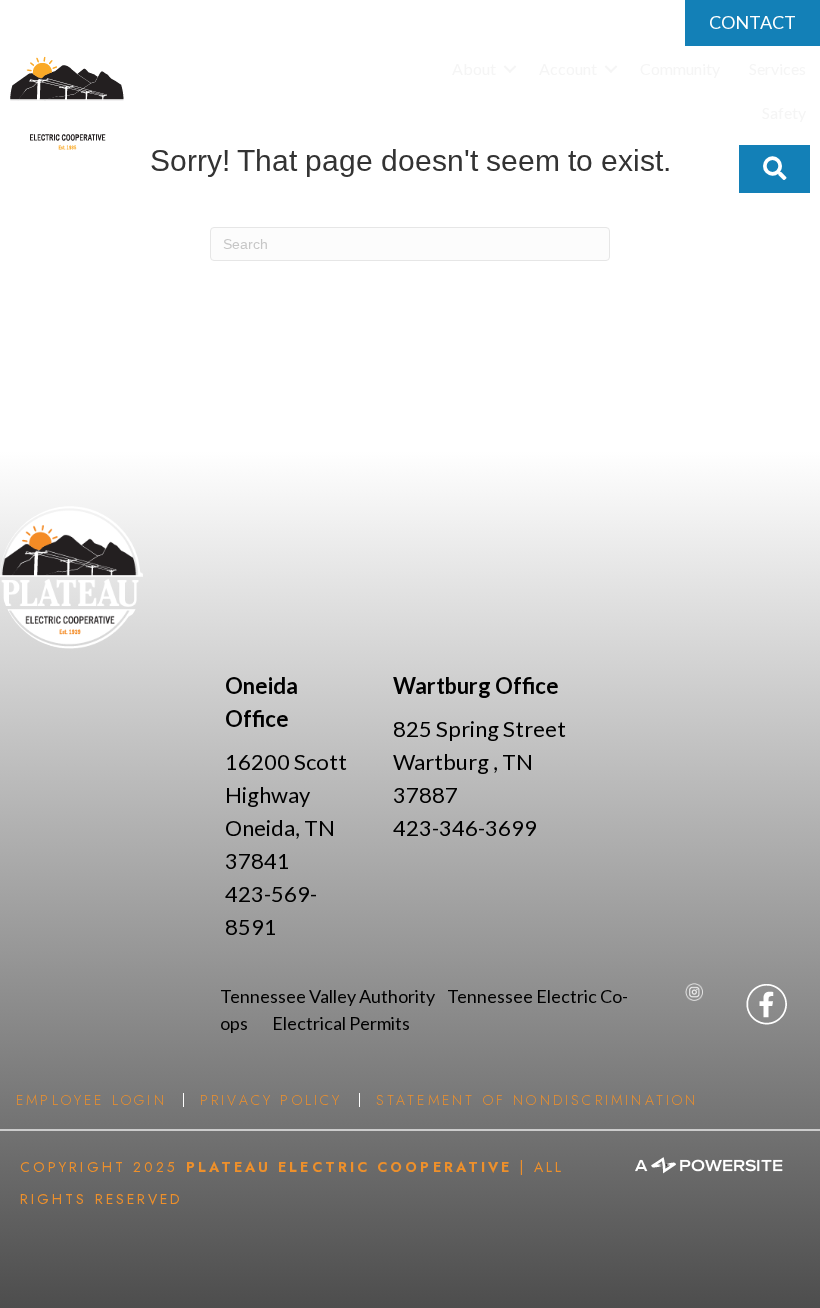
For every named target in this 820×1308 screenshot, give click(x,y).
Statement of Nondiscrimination (537, 1100)
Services (777, 68)
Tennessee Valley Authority (333, 996)
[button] (510, 69)
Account (568, 68)
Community (680, 68)
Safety (784, 112)
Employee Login (91, 1100)
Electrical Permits (341, 1023)
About (474, 68)
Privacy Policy (271, 1100)
